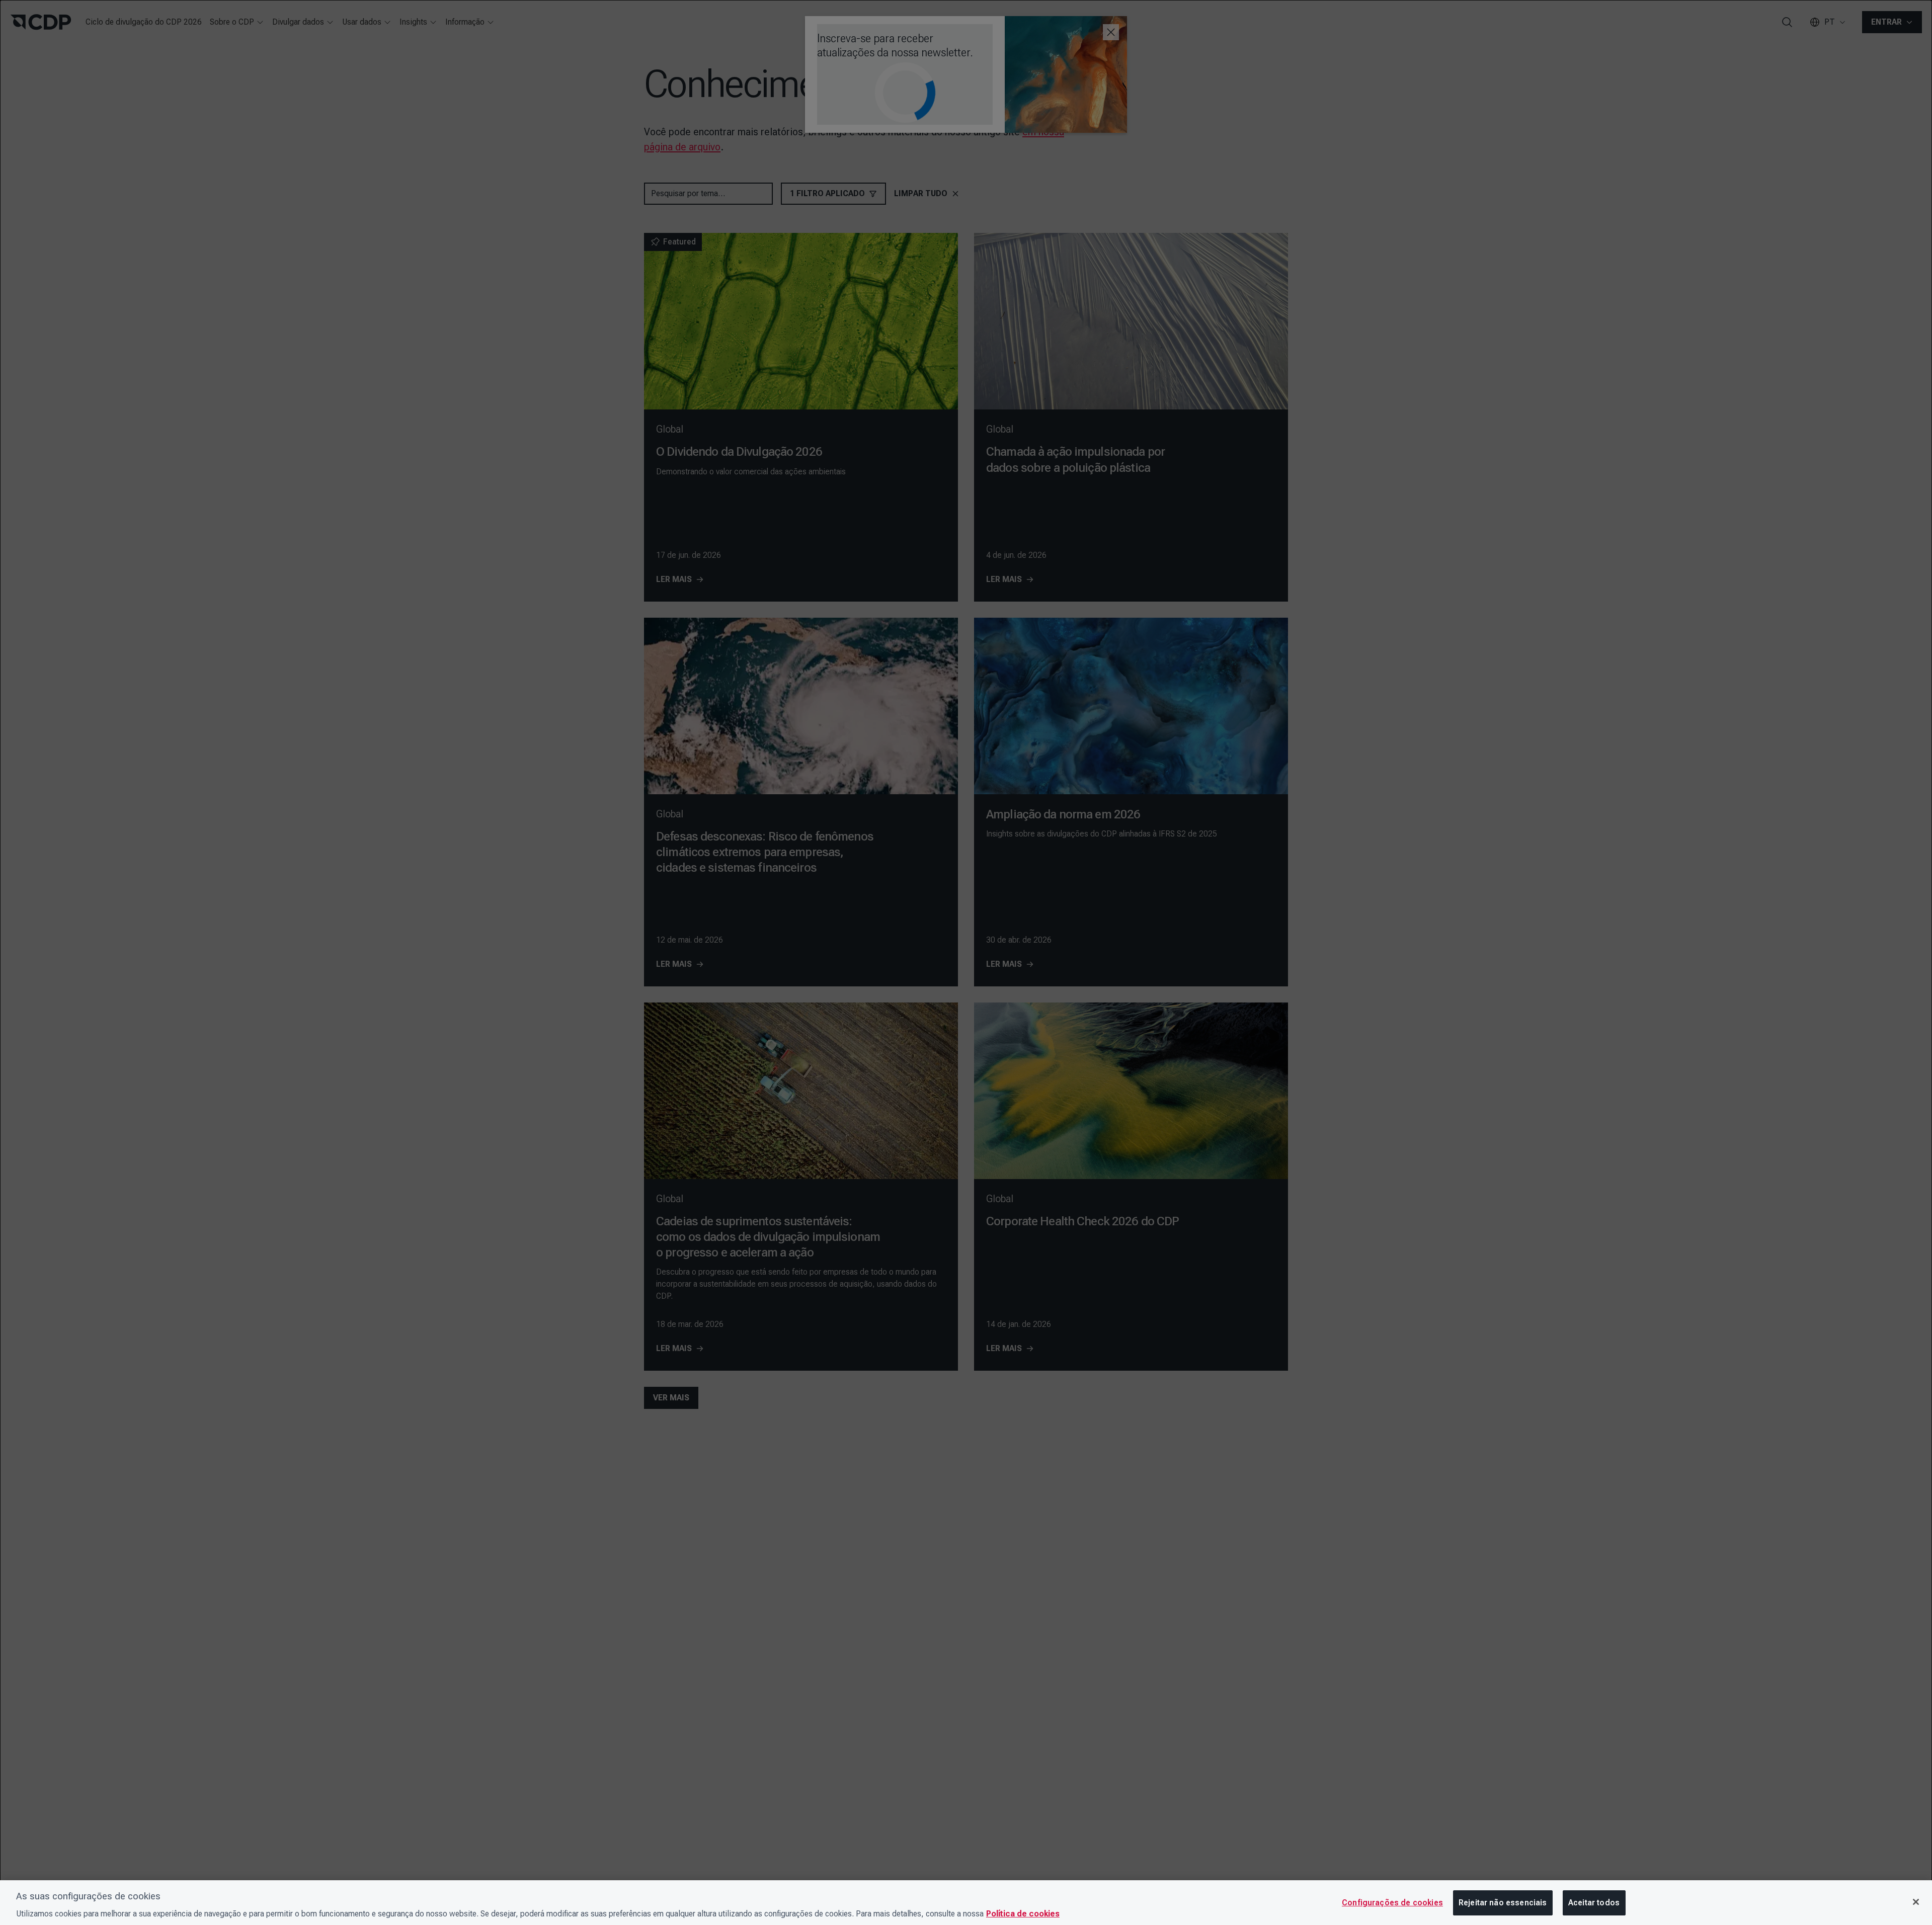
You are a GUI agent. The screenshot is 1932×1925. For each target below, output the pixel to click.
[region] (966, 1903)
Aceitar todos (1594, 1903)
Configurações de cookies (1392, 1903)
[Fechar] (1916, 1902)
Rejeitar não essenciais (1503, 1903)
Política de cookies (1023, 1914)
